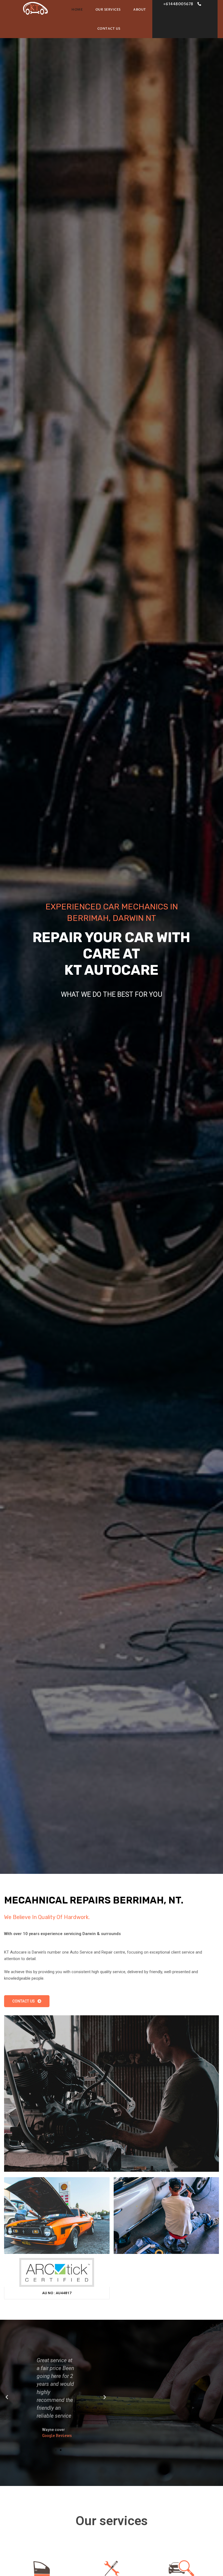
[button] (182, 4)
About (140, 10)
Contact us (109, 29)
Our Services (108, 10)
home (77, 10)
